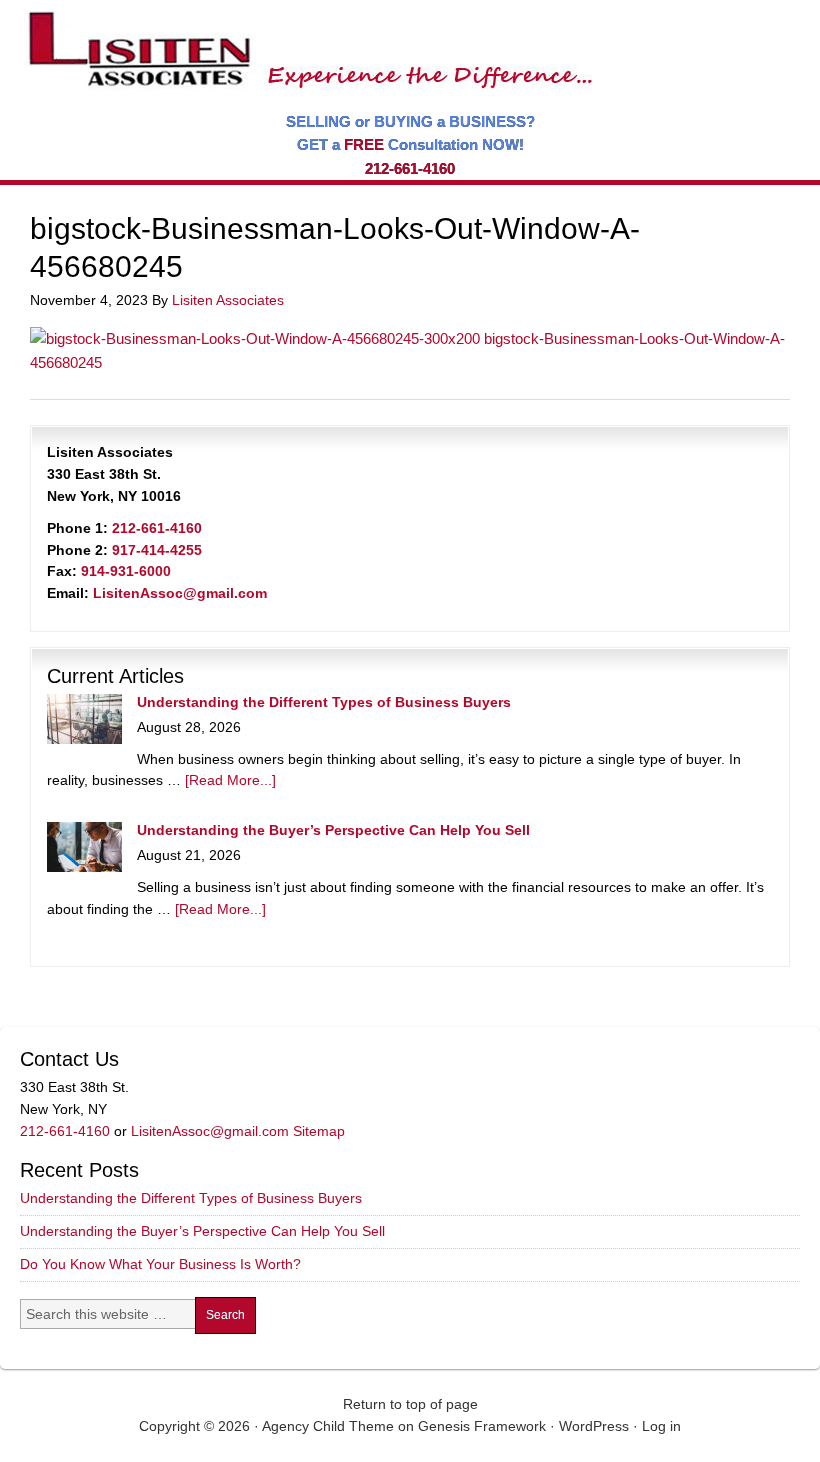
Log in (661, 1426)
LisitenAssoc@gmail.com (180, 593)
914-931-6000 (126, 571)
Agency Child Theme (328, 1426)
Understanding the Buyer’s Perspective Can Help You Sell (333, 830)
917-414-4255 (157, 550)
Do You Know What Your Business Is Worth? (160, 1264)
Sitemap (319, 1131)
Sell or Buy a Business (304, 40)
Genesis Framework (482, 1426)
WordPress (594, 1426)
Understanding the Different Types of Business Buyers (324, 702)
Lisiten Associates (228, 300)
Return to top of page (410, 1404)
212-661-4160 (410, 168)
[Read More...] (230, 780)
